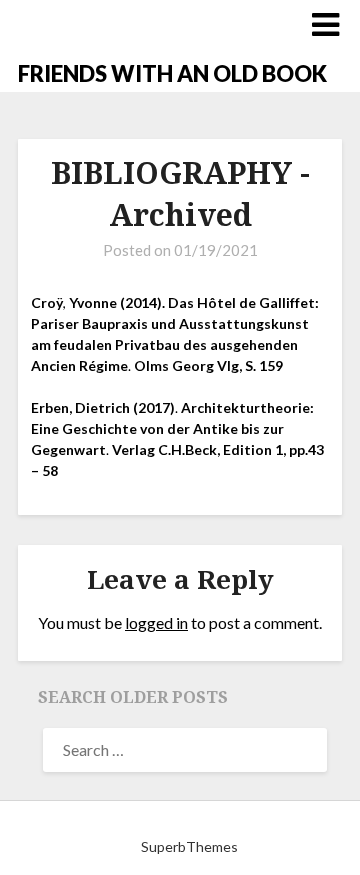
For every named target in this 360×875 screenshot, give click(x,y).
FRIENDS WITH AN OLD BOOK (172, 73)
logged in (156, 622)
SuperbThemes (189, 846)
